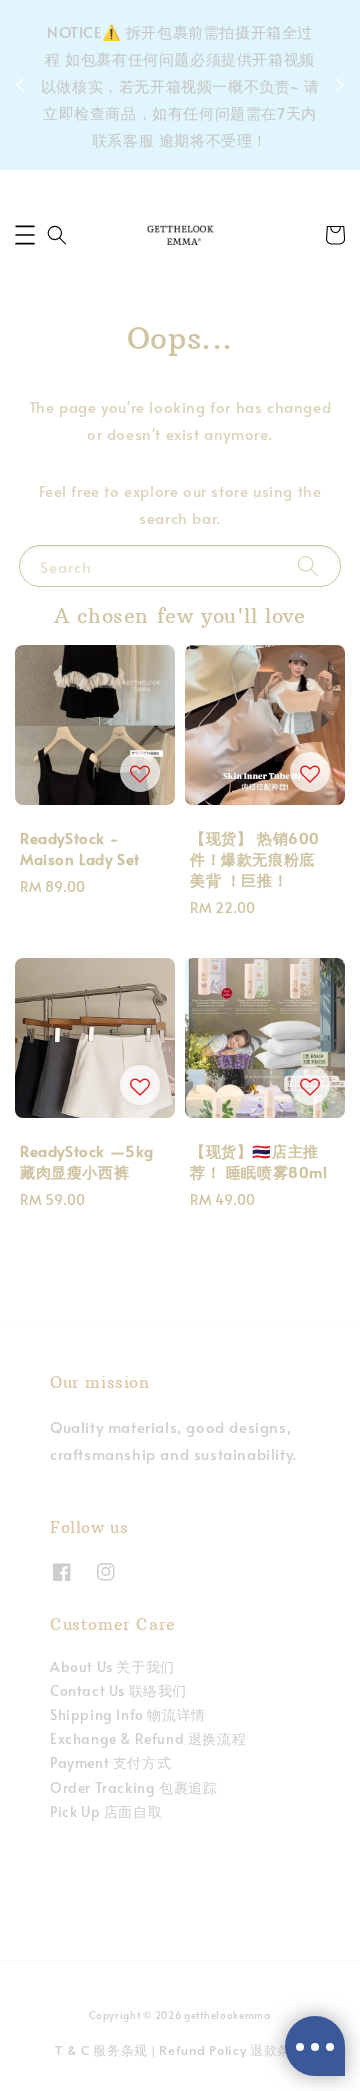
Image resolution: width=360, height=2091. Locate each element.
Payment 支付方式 (110, 1762)
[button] (25, 235)
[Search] (308, 565)
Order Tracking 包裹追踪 (133, 1787)
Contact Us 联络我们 (118, 1690)
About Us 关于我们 (112, 1666)
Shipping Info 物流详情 (128, 1714)
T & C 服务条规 (101, 2050)
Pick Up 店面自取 (106, 1811)
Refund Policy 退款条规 (232, 2050)
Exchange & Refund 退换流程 (148, 1738)
